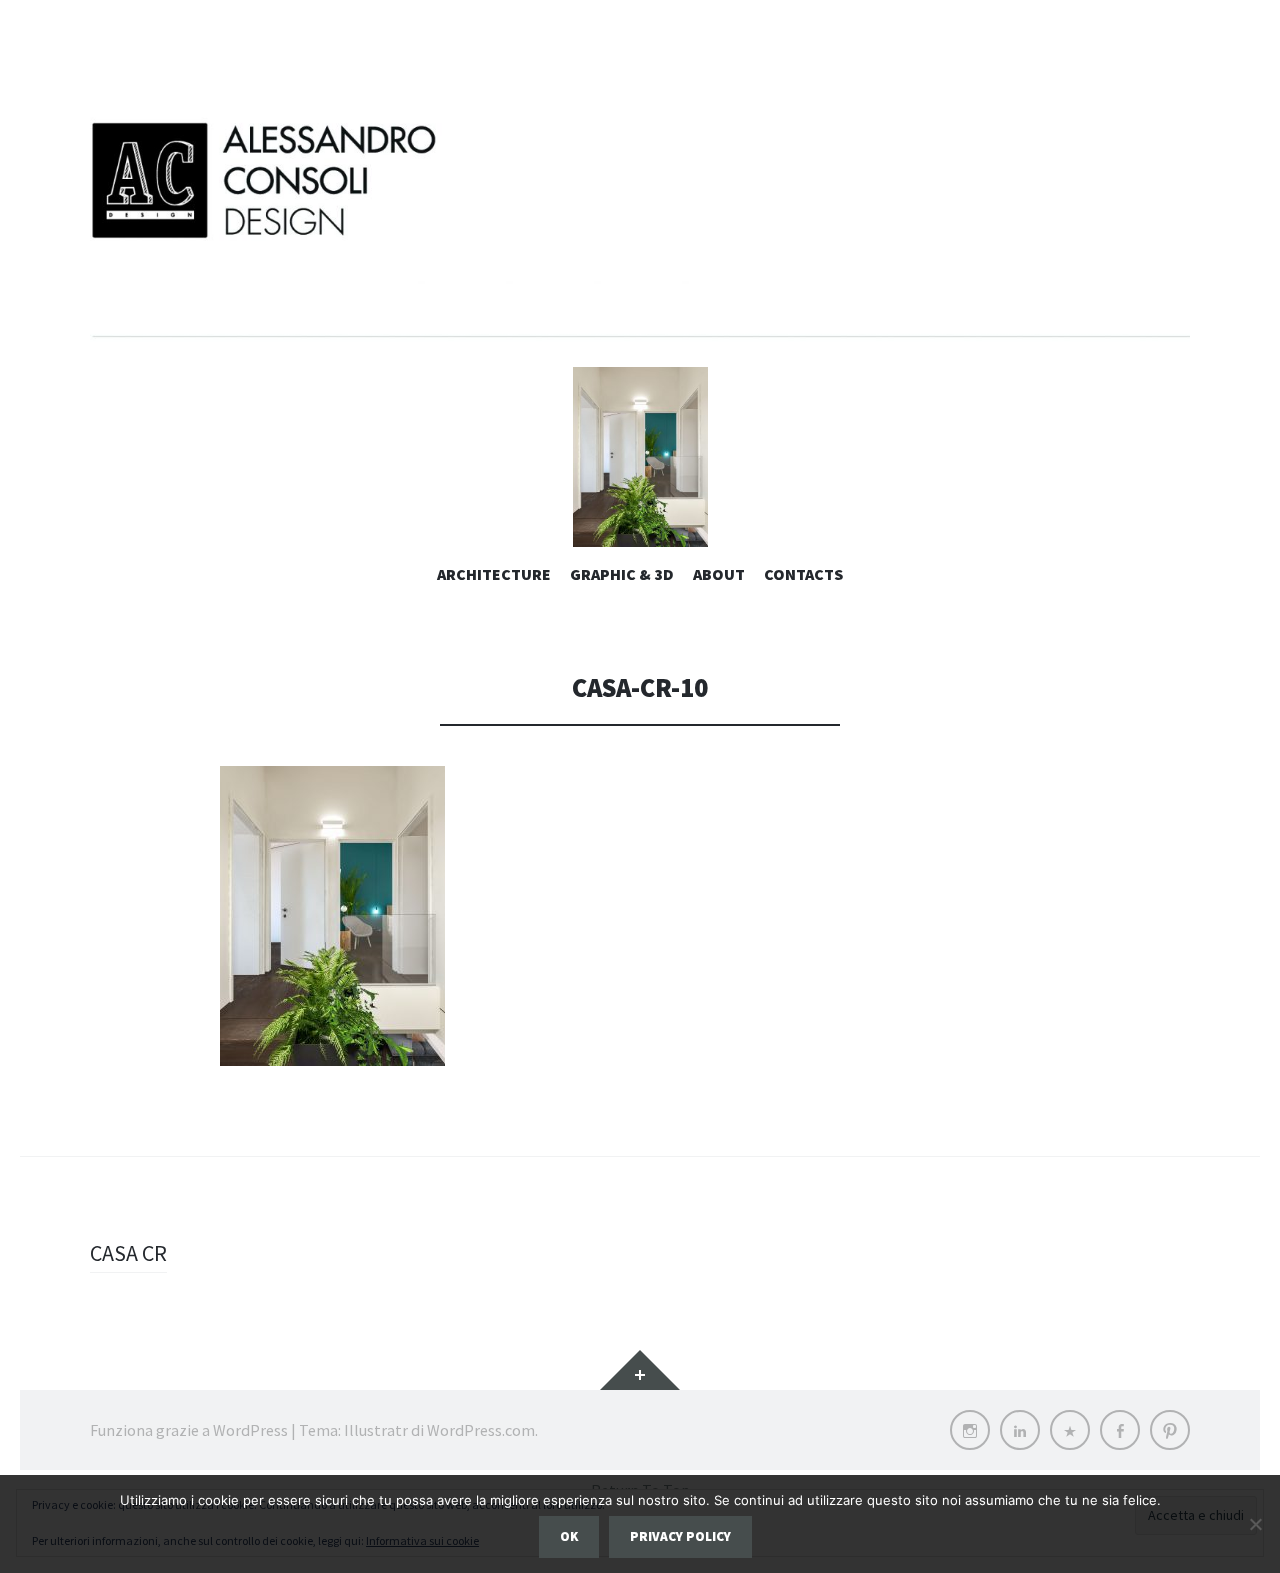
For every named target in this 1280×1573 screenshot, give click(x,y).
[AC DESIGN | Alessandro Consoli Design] (640, 224)
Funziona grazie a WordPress (189, 1430)
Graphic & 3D (622, 574)
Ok (569, 1536)
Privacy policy (680, 1536)
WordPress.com (481, 1430)
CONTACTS (803, 574)
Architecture (494, 574)
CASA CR (128, 1253)
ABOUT (719, 574)
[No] (1255, 1524)
